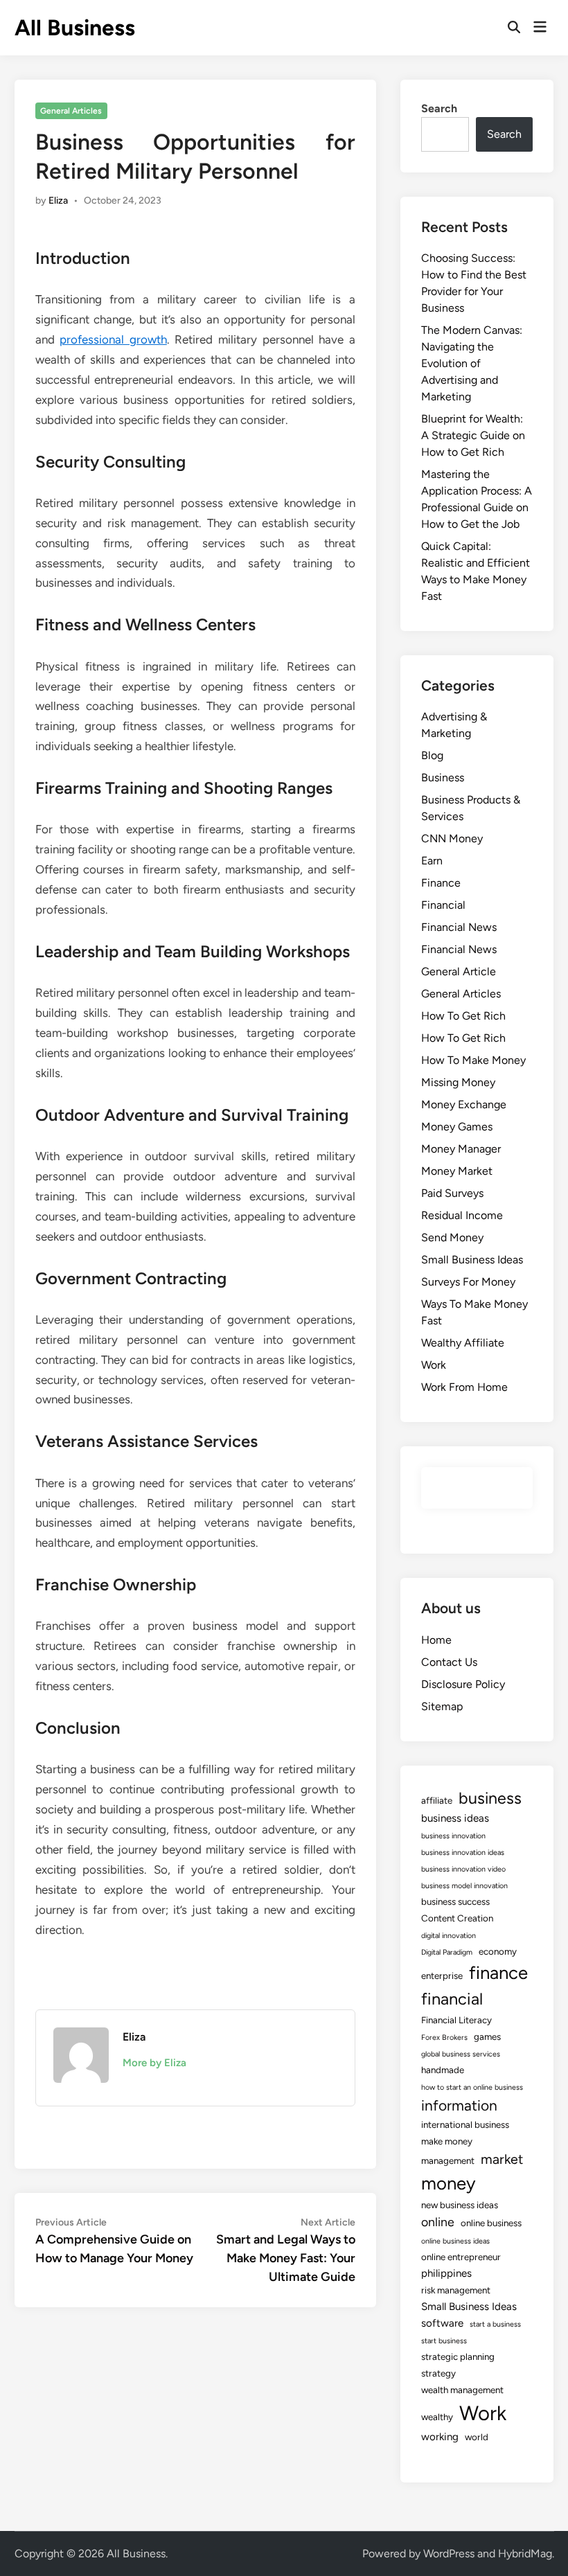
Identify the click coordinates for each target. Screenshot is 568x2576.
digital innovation (449, 1936)
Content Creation (457, 1918)
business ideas (455, 1818)
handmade (443, 2070)
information (459, 2105)
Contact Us (449, 1662)
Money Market (457, 1171)
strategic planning (458, 2356)
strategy (438, 2373)
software (442, 2323)
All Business (75, 28)
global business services (461, 2054)
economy (498, 1951)
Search (439, 108)
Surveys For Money (468, 1282)
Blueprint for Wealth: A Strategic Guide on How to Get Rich (473, 435)
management (448, 2160)
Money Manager (461, 1149)
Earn (432, 861)
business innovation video (463, 1869)
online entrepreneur (461, 2257)
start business (444, 2341)
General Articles (71, 111)
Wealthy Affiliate (463, 1343)
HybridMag (525, 2553)
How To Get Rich (463, 1016)
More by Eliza (154, 2063)
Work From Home (464, 1387)
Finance (441, 883)
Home (436, 1640)
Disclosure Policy (463, 1684)
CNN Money (452, 838)
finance (498, 1973)
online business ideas (455, 2241)
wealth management (462, 2390)
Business (443, 778)
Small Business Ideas (472, 1260)
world (477, 2437)
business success (455, 1901)
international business (465, 2124)
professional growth (113, 339)
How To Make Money (473, 1060)
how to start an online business (472, 2087)
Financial (443, 905)
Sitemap (442, 1706)
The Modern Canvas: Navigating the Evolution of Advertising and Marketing (472, 363)
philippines (446, 2273)
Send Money (452, 1237)
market (502, 2159)
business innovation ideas (463, 1853)
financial (452, 1999)
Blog (432, 755)
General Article (459, 971)
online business (491, 2223)
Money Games (457, 1127)
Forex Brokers (444, 2037)
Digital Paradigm (447, 1952)
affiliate (437, 1800)
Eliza (58, 201)
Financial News (459, 927)
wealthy (437, 2417)
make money (447, 2141)
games (487, 2036)
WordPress (449, 2553)
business (490, 1798)
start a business (495, 2324)
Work (434, 1365)
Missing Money (458, 1082)
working (440, 2437)
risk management (456, 2290)
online (438, 2222)
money (449, 2183)
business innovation (453, 1836)
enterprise (442, 1975)
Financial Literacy (456, 2020)
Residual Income (462, 1215)
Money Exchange (464, 1104)
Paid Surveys (452, 1193)
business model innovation (464, 1886)
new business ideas (460, 2205)
